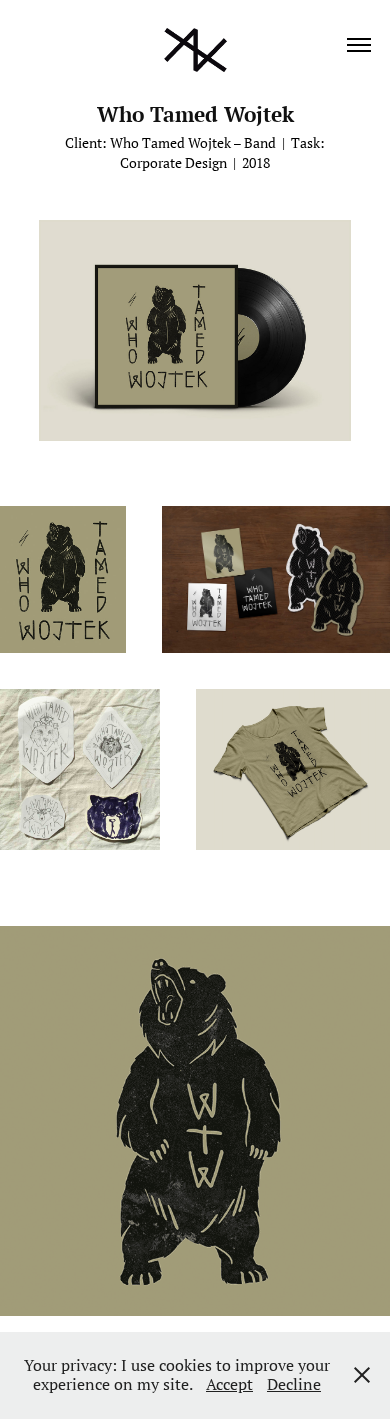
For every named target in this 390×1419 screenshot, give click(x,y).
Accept (229, 1384)
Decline (294, 1384)
